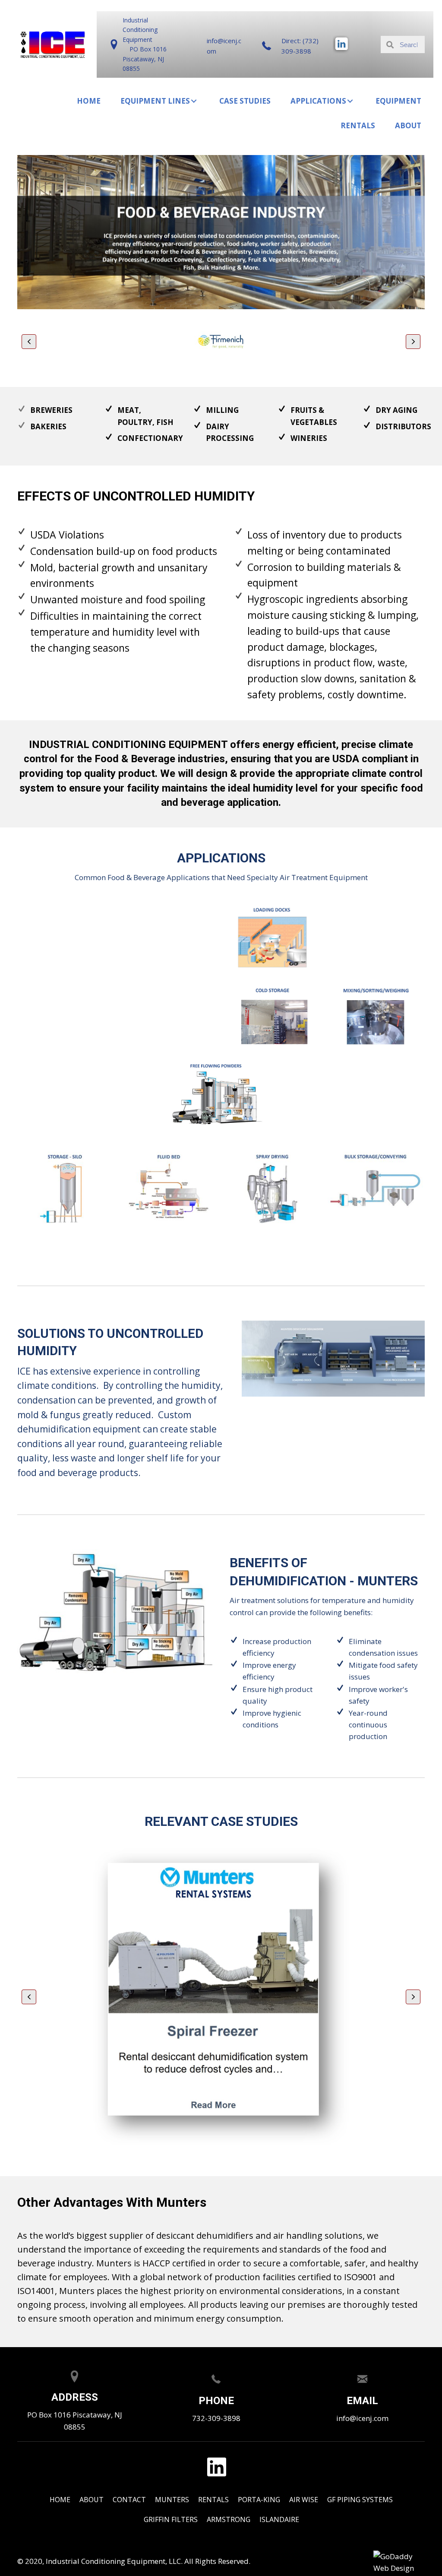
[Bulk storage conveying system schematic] (375, 1188)
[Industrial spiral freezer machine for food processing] (169, 937)
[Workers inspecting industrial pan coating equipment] (66, 1017)
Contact (129, 2500)
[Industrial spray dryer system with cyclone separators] (272, 1189)
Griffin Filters (171, 2519)
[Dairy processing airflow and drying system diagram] (376, 937)
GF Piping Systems (360, 2500)
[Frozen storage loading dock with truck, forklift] (273, 937)
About (92, 2500)
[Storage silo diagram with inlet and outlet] (65, 1188)
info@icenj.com (362, 2418)
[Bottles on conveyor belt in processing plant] (169, 1017)
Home (60, 2500)
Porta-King (259, 2500)
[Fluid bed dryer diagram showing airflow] (169, 1188)
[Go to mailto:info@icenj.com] (214, 46)
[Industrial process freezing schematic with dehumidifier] (66, 937)
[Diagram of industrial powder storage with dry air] (217, 1094)
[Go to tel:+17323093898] (292, 46)
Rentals (213, 2500)
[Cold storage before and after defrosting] (273, 1017)
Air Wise (304, 2500)
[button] (194, 101)
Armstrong (229, 2519)
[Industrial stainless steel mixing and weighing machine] (376, 1017)
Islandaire (279, 2519)
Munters (172, 2500)
